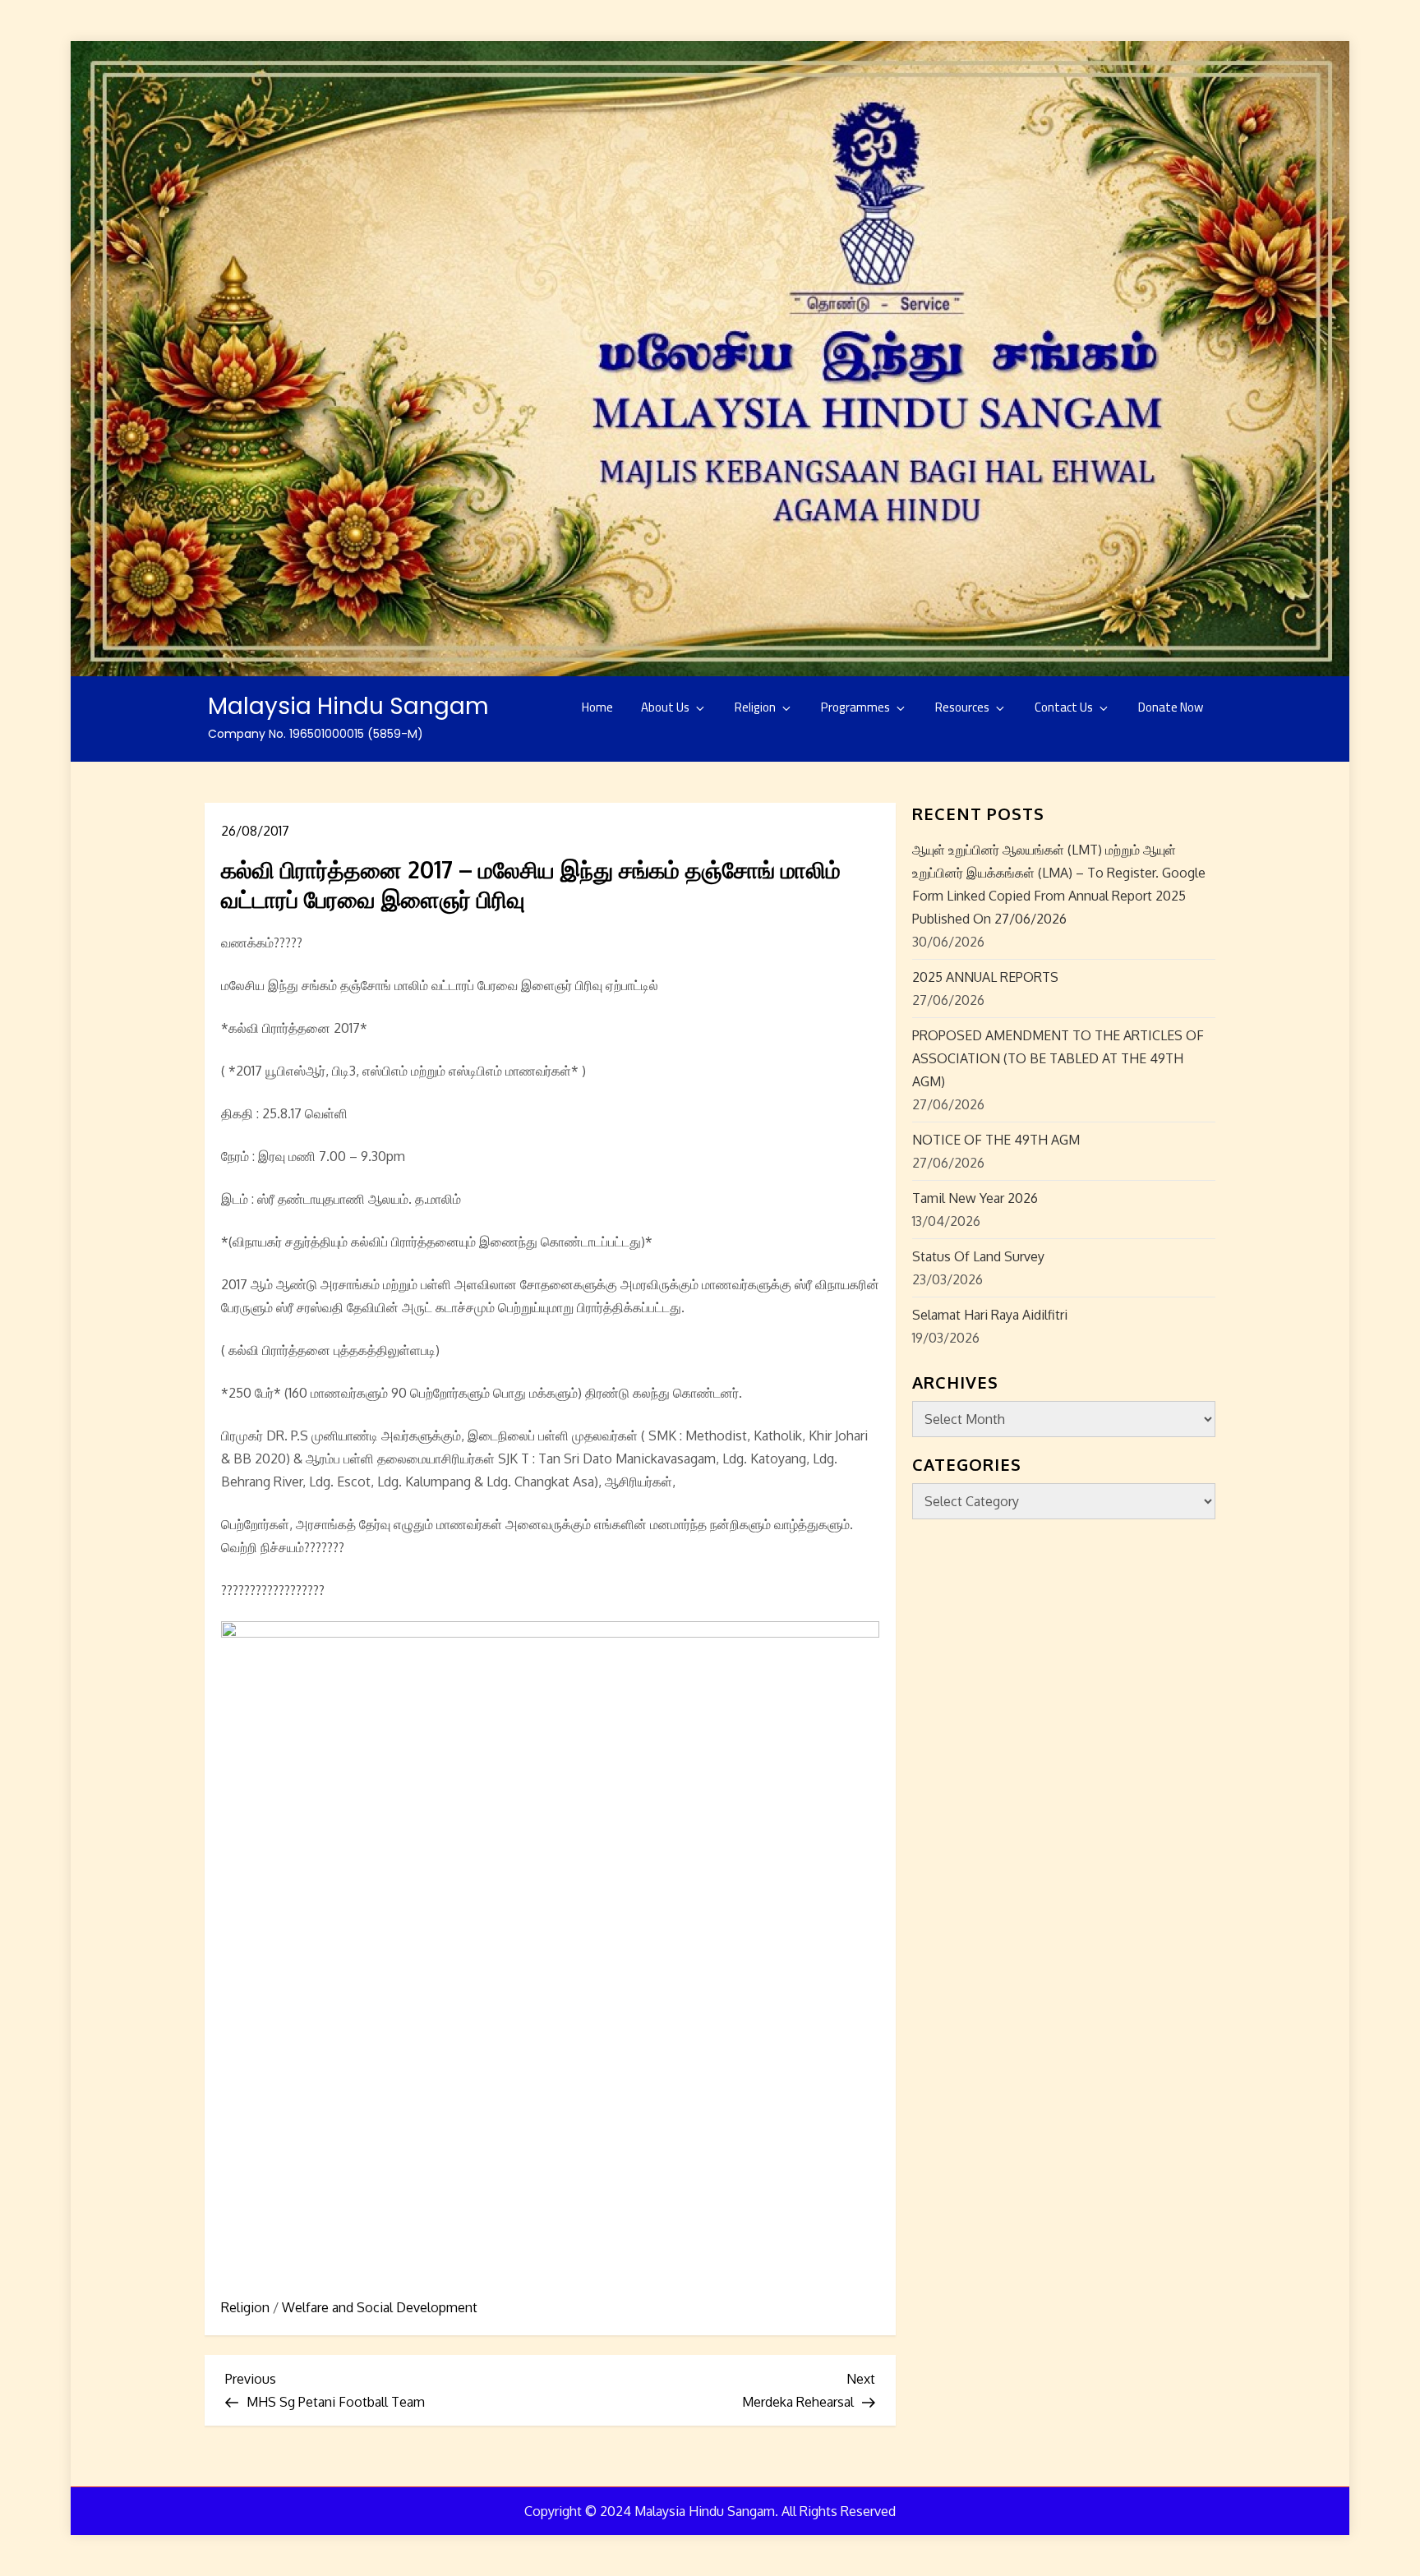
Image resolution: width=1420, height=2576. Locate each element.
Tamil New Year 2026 (975, 1198)
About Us (665, 707)
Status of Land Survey (978, 1256)
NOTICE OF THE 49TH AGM (996, 1140)
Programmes (855, 707)
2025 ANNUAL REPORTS (985, 977)
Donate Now (1171, 707)
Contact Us (1064, 707)
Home (597, 707)
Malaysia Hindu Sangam (348, 706)
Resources (962, 707)
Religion (755, 707)
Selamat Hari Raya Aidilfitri (990, 1315)
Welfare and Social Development (380, 2307)
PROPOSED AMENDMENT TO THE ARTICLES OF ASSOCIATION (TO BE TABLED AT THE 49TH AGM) (1058, 1058)
